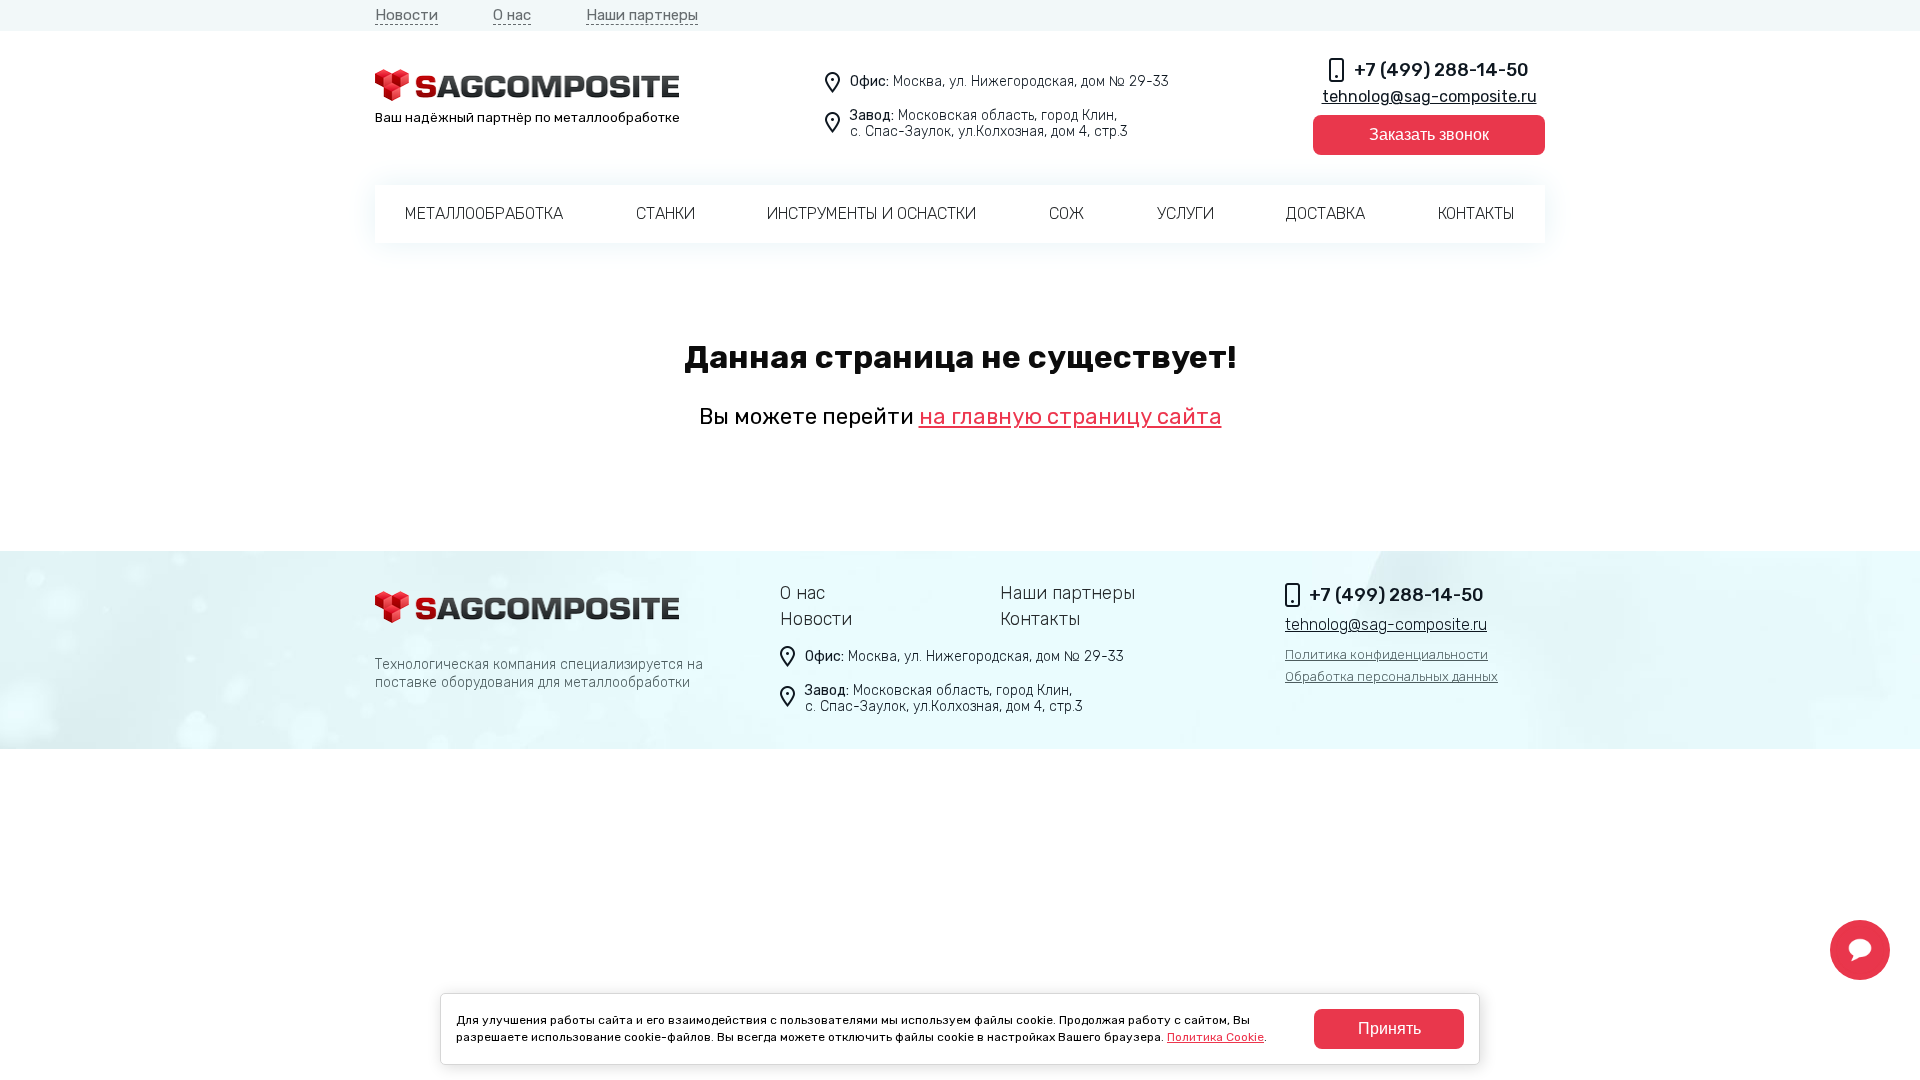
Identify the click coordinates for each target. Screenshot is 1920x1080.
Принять (1389, 1028)
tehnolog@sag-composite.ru (1429, 96)
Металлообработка (484, 213)
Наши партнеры (642, 15)
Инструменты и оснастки (871, 213)
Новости (406, 15)
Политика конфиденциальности (1386, 654)
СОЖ (1066, 213)
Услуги (1185, 213)
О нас (512, 15)
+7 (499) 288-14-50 (1441, 70)
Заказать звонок (1429, 134)
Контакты (1476, 213)
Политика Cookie (1215, 1037)
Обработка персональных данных (1391, 676)
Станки (665, 213)
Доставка (1325, 213)
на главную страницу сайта (1070, 416)
